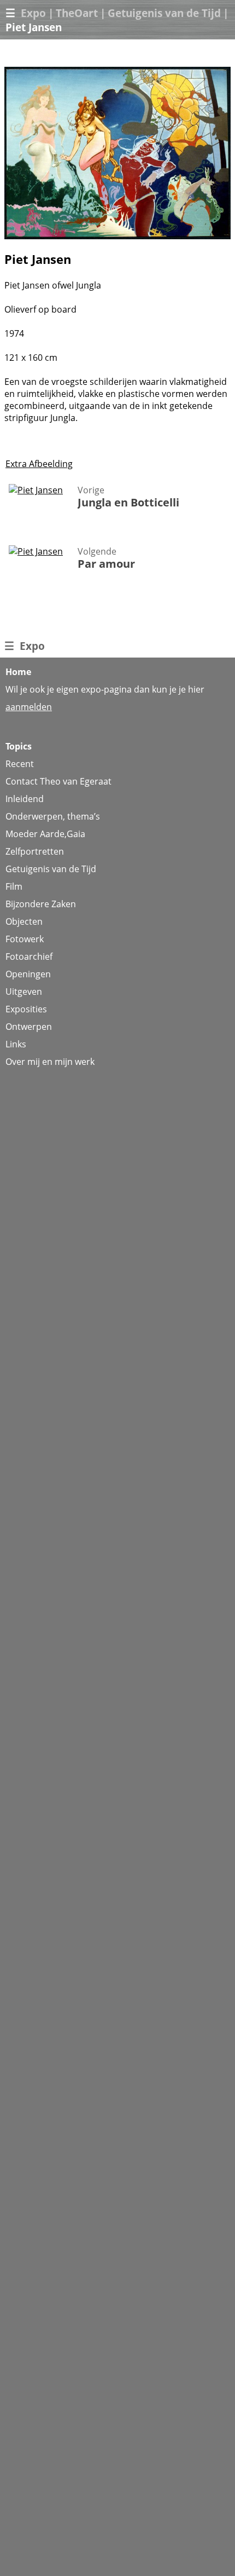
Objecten (24, 921)
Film (14, 886)
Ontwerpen (29, 1027)
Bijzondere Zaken (41, 904)
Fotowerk (25, 939)
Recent (20, 764)
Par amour (106, 564)
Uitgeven (24, 992)
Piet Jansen (34, 27)
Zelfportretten (35, 851)
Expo (33, 13)
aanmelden (29, 707)
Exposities (26, 1009)
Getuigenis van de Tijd (164, 13)
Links (16, 1044)
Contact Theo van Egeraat (58, 781)
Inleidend (25, 799)
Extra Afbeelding (39, 464)
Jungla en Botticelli (128, 502)
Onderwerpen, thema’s (53, 816)
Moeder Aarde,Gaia (45, 834)
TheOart (77, 13)
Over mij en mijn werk (50, 1062)
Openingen (28, 974)
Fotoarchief (29, 956)
